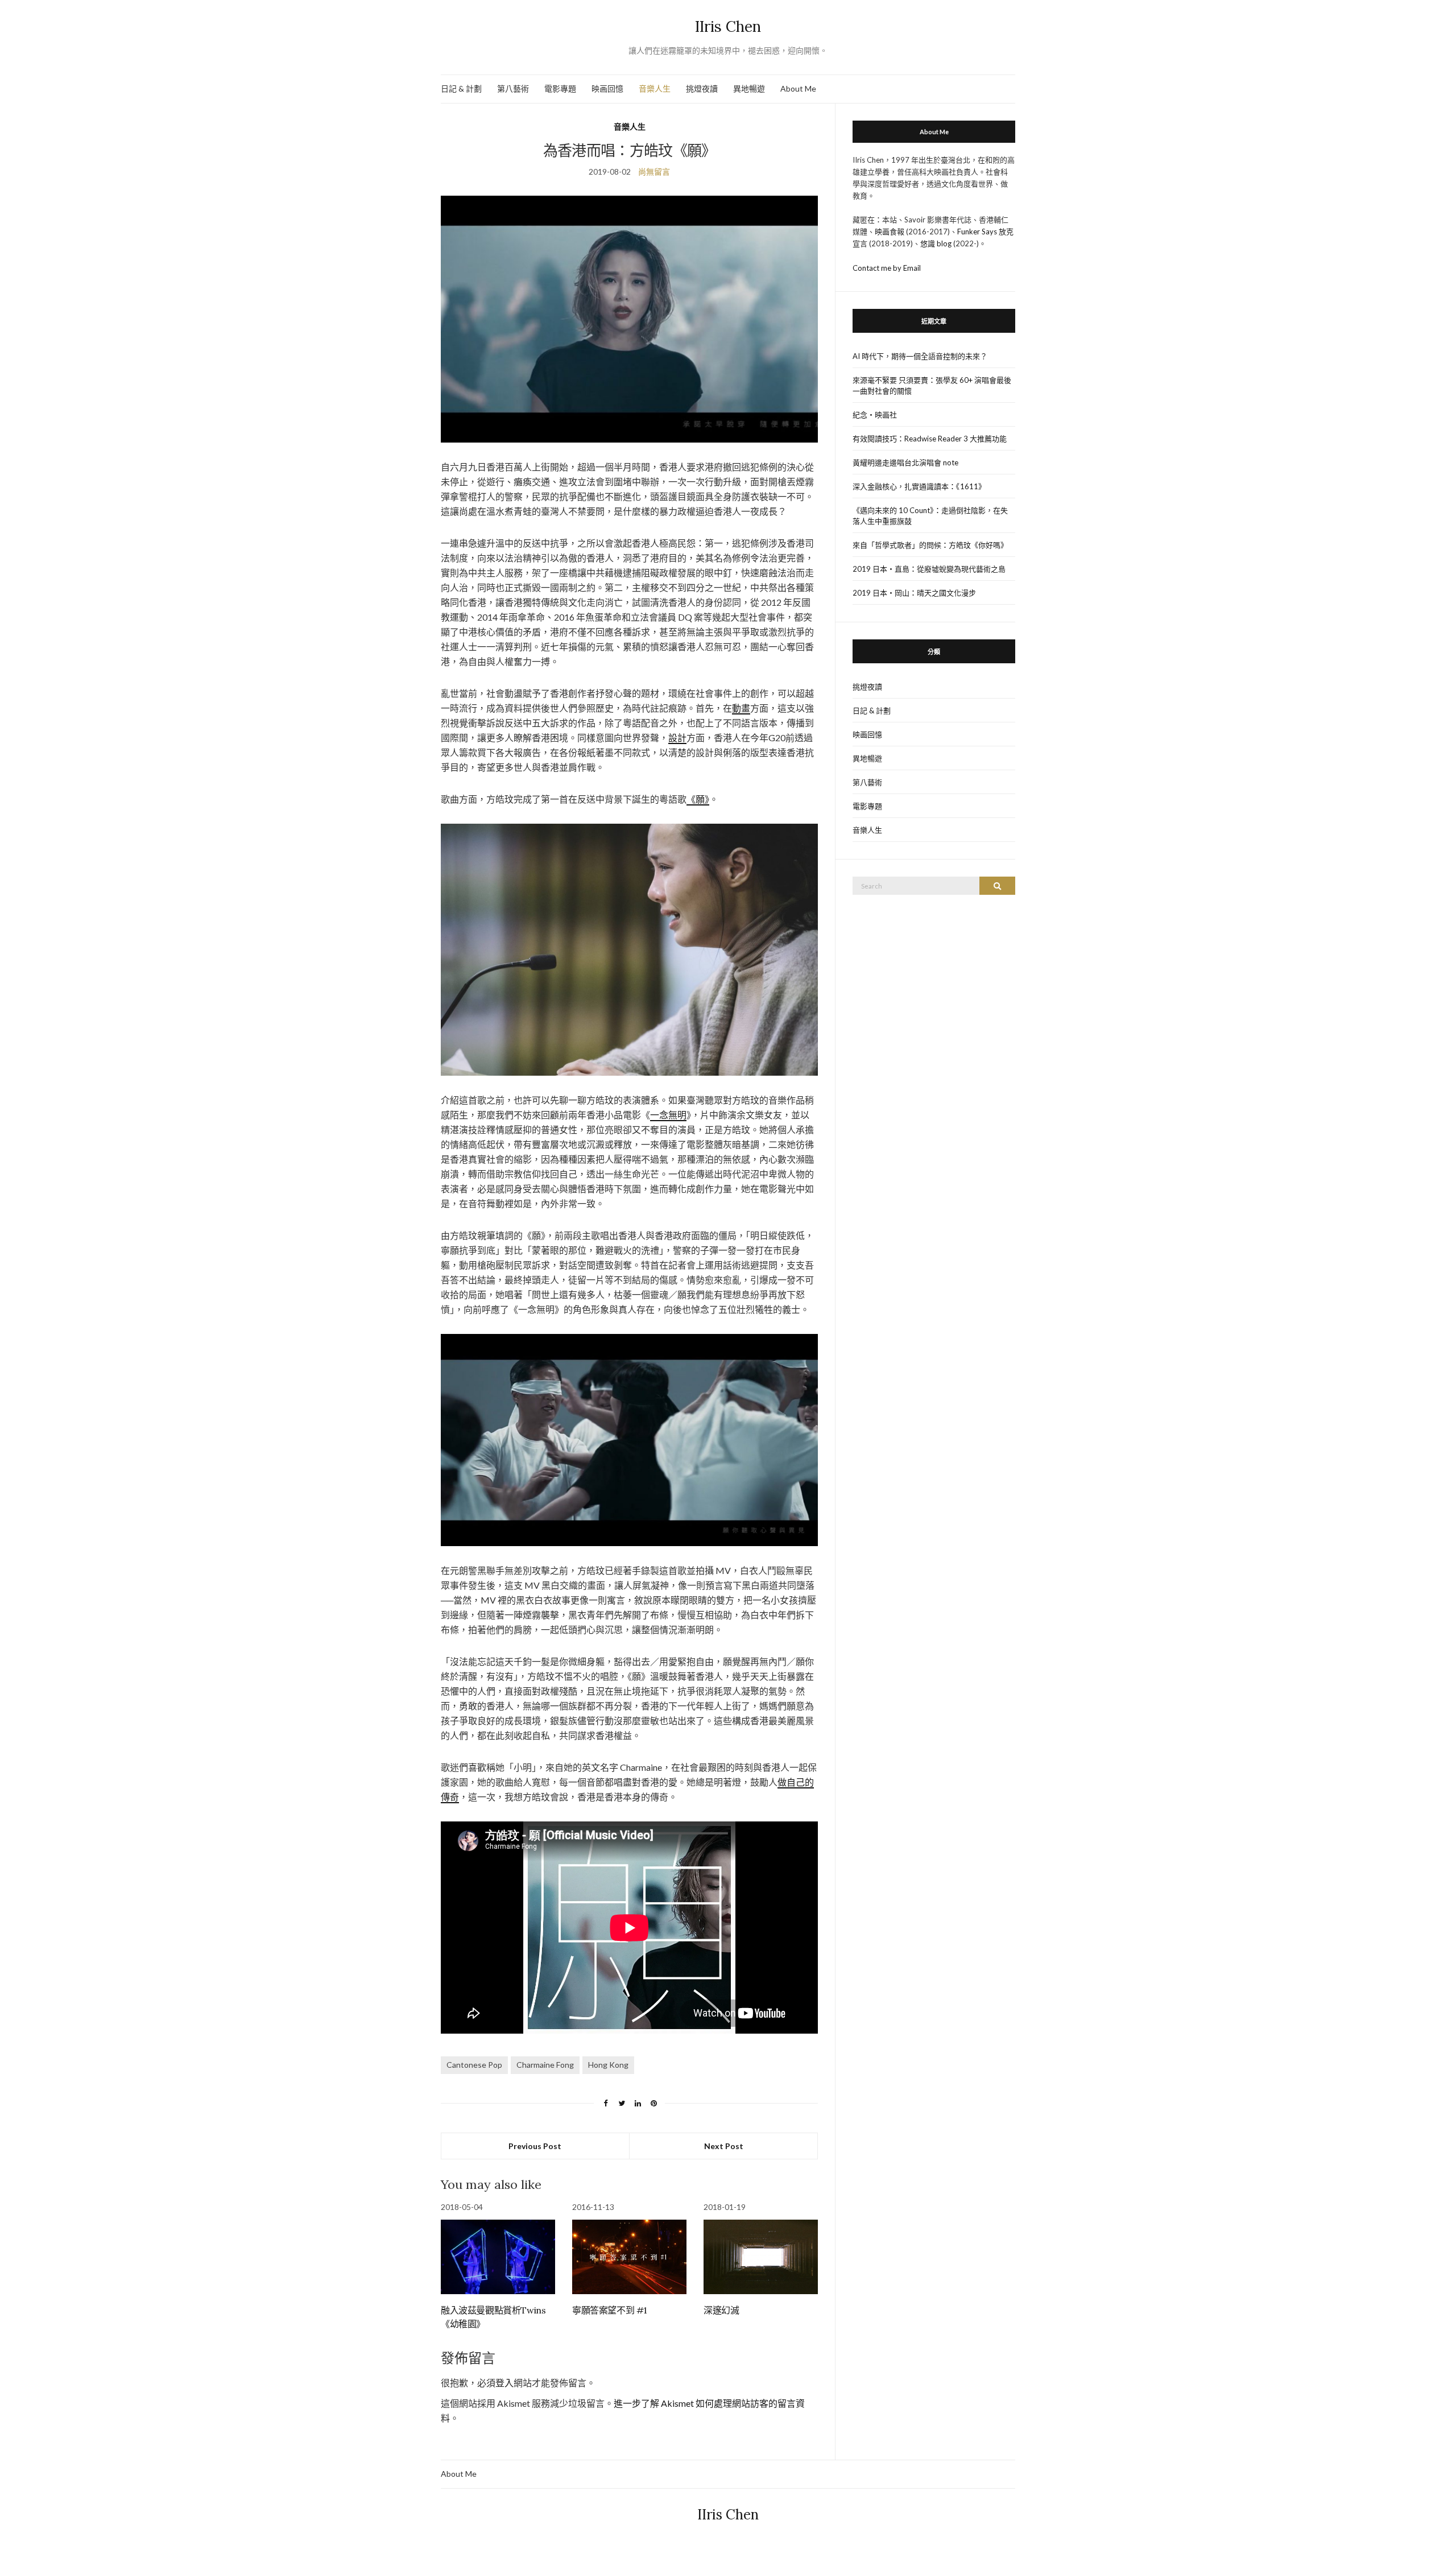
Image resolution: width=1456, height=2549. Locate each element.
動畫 (741, 708)
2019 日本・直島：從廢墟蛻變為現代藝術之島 (929, 569)
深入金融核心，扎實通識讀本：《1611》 (919, 486)
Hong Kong (608, 2065)
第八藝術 (513, 88)
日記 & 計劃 (461, 88)
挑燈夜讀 (702, 88)
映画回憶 (607, 88)
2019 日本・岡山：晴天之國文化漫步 (914, 593)
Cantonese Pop (474, 2065)
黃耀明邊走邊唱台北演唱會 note (905, 462)
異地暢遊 (749, 88)
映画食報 (890, 232)
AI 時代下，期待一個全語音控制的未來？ (920, 356)
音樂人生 (655, 88)
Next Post (724, 2146)
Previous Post (535, 2146)
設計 (677, 738)
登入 (504, 2383)
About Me (798, 88)
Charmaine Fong (545, 2065)
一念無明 (668, 1115)
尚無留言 (654, 172)
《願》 (698, 799)
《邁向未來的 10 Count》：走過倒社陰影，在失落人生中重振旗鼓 (930, 516)
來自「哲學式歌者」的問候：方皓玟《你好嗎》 (930, 545)
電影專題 (560, 88)
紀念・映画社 (875, 415)
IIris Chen (728, 26)
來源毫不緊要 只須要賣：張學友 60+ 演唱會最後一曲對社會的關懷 (932, 385)
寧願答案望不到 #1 (610, 2310)
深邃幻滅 (721, 2310)
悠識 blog (936, 243)
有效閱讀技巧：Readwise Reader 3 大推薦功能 (930, 439)
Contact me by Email (887, 268)
